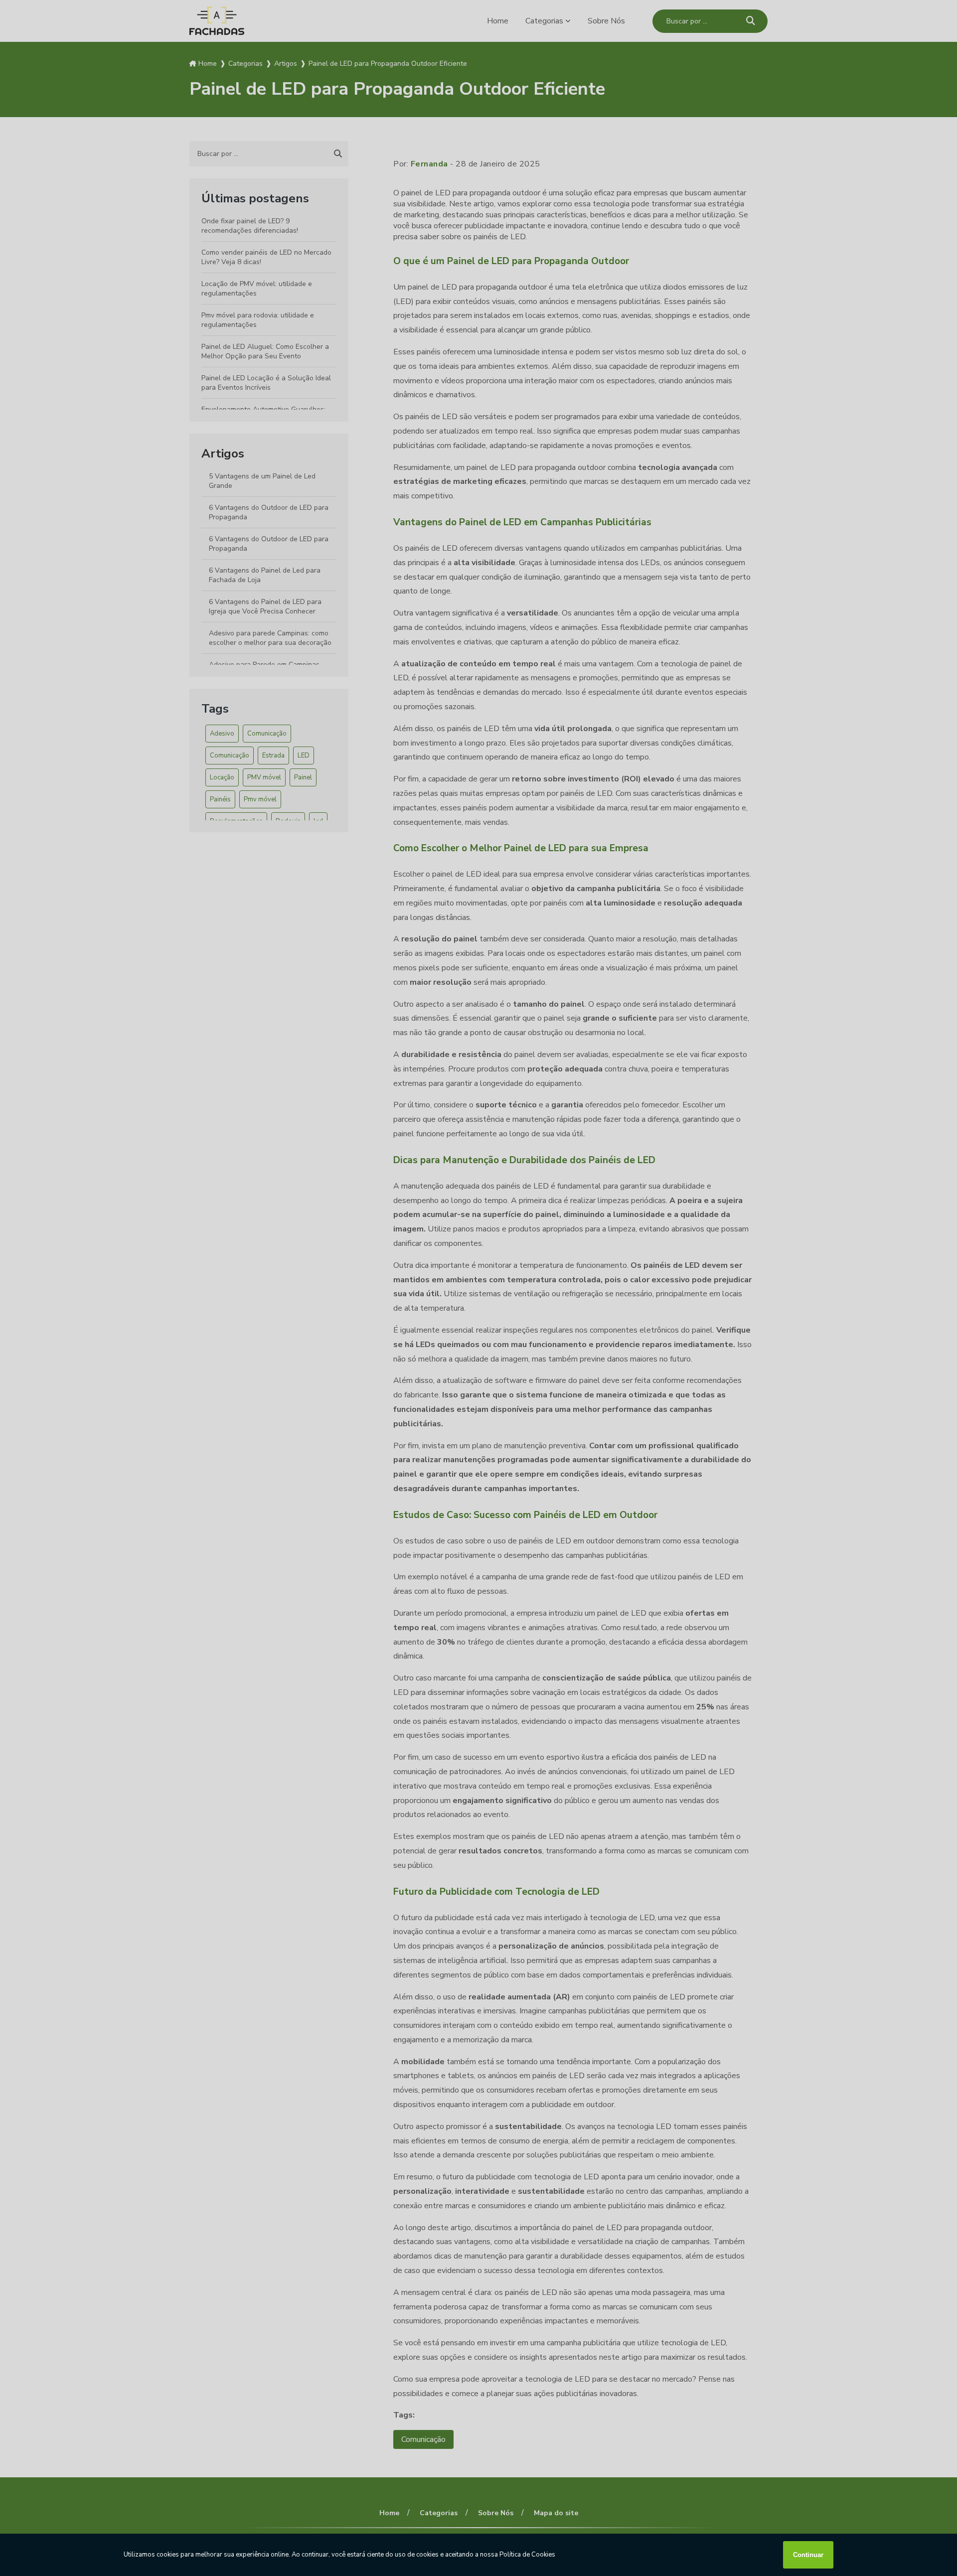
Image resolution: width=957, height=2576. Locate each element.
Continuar (808, 2555)
